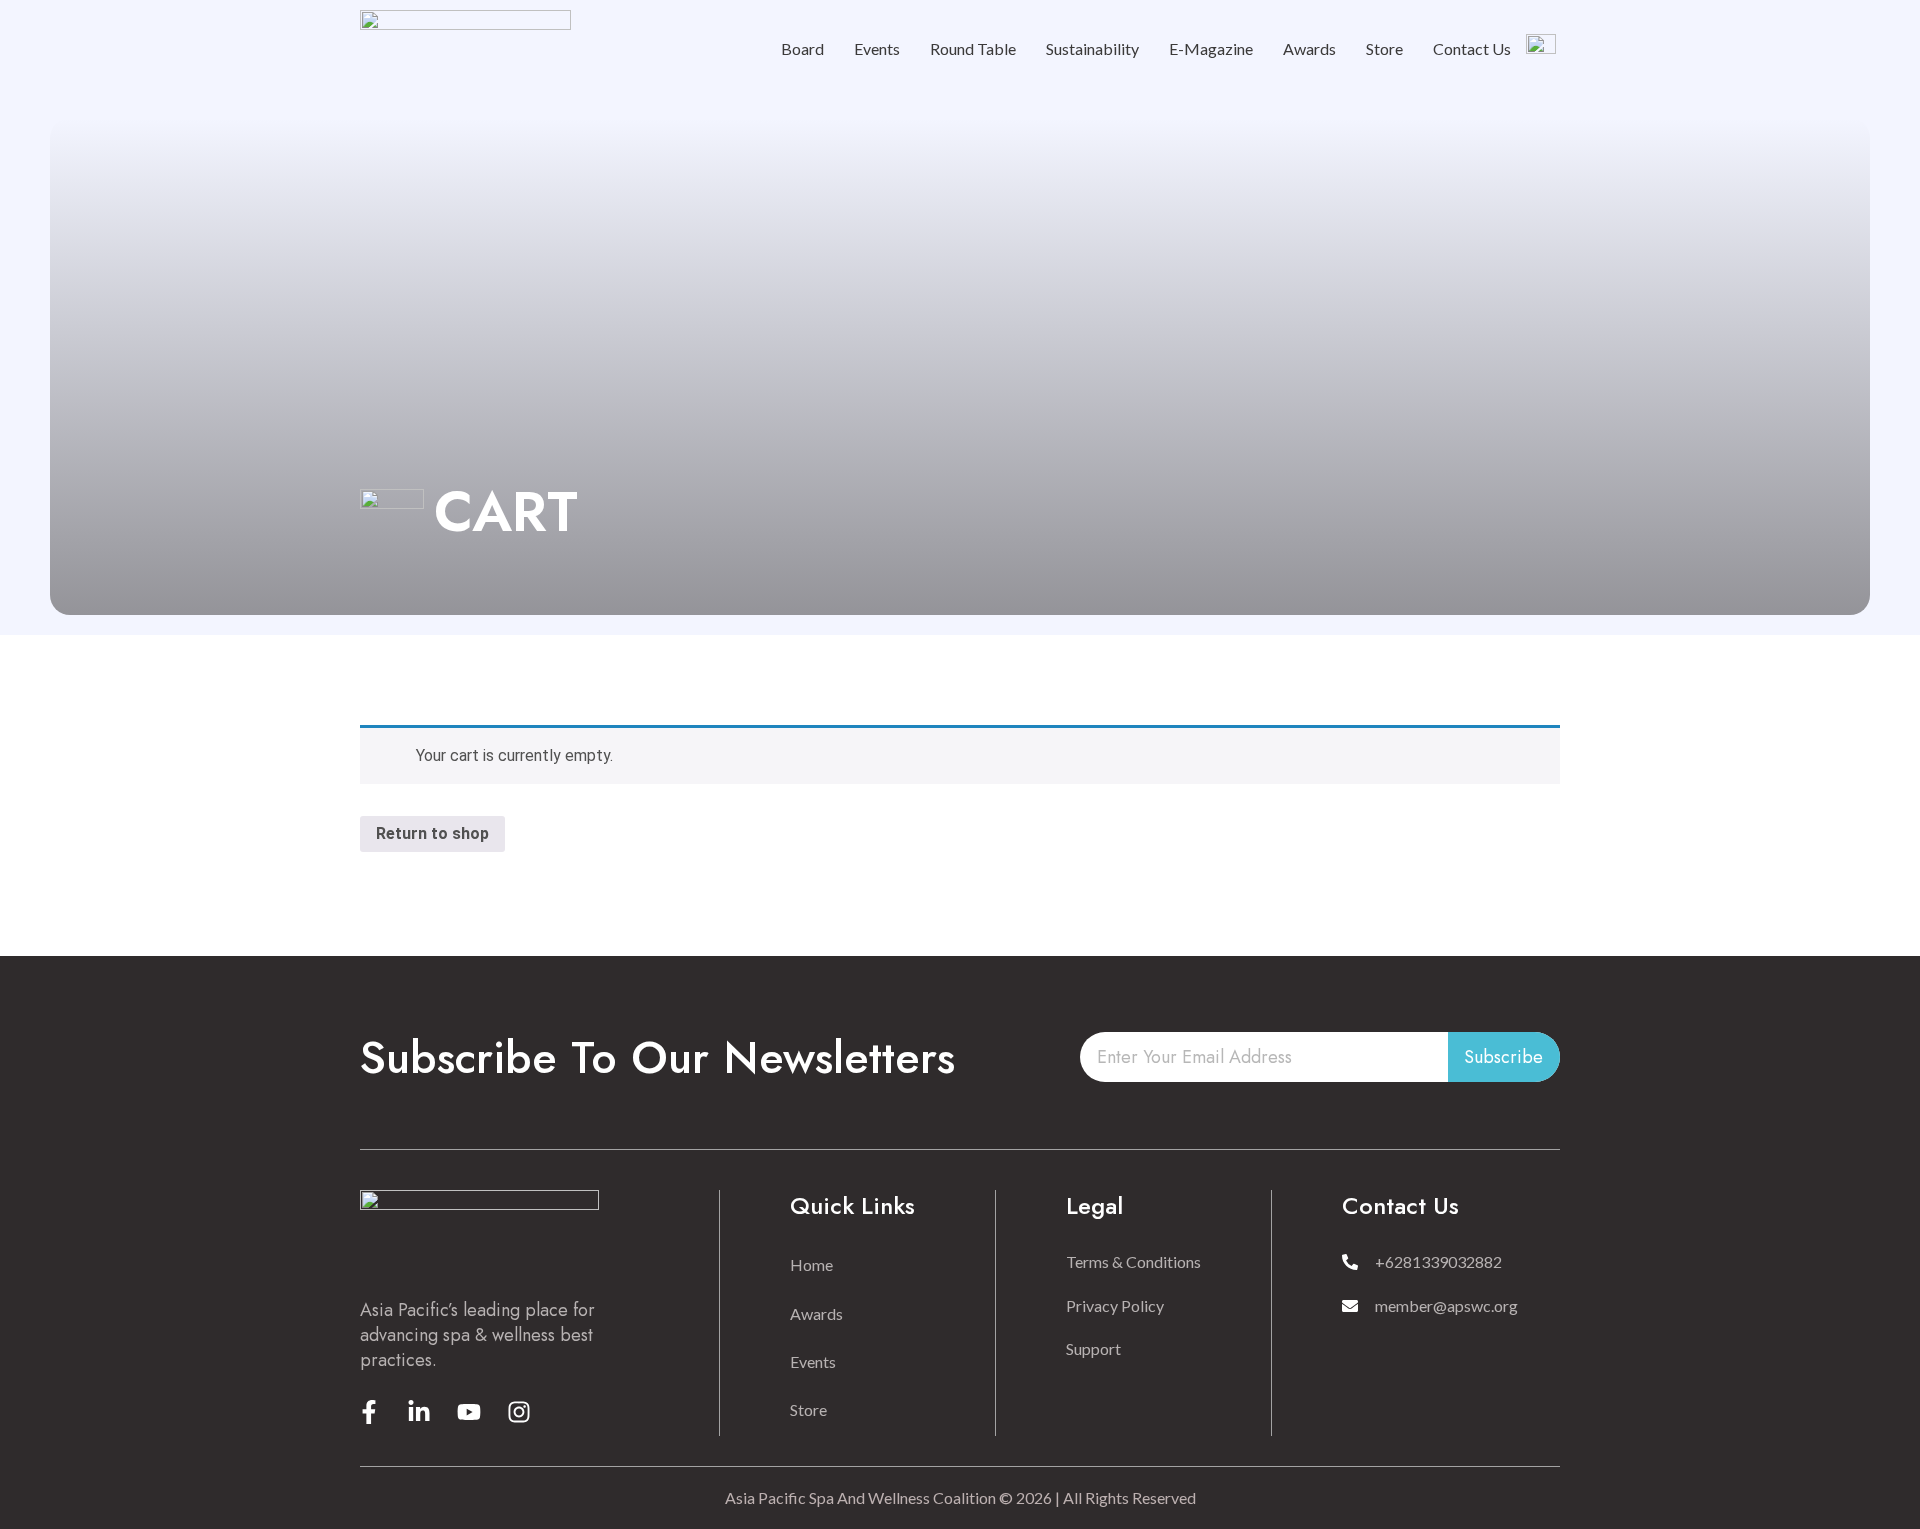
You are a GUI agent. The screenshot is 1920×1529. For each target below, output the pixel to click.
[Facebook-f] (369, 1412)
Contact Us (1472, 48)
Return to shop (432, 833)
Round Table (973, 48)
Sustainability (1092, 48)
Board (802, 48)
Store (1384, 48)
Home (811, 1264)
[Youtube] (469, 1412)
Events (877, 48)
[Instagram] (519, 1412)
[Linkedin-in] (419, 1412)
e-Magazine (1211, 48)
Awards (1309, 48)
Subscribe (1503, 1057)
